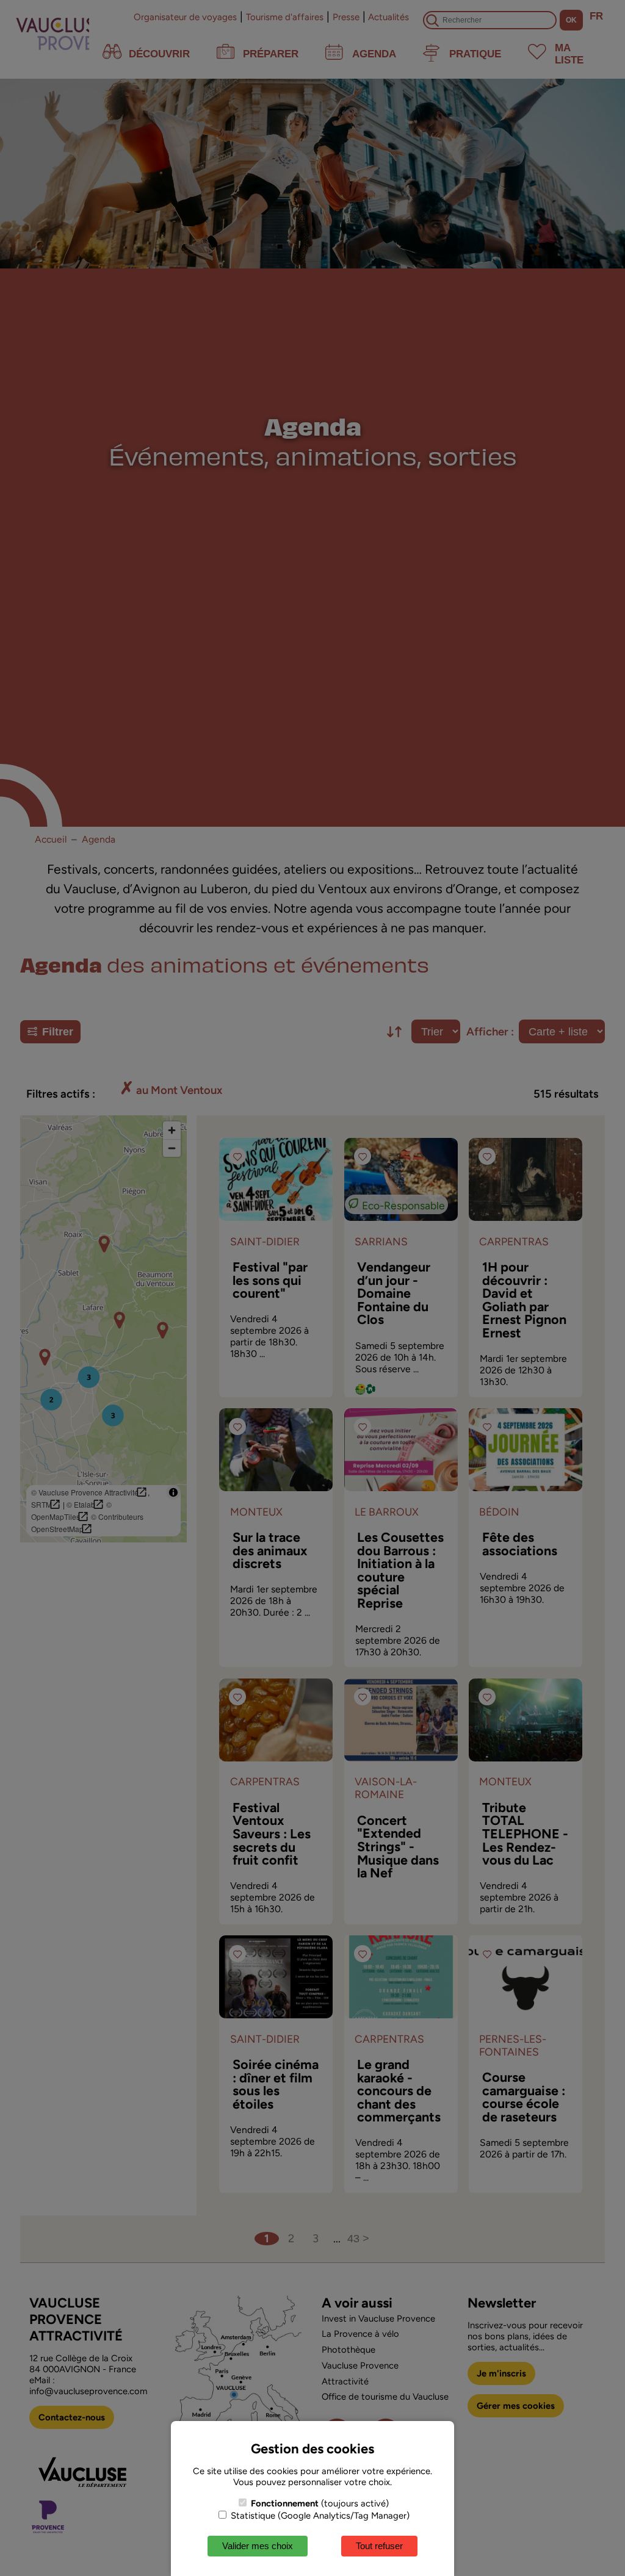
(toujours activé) (320, 2503)
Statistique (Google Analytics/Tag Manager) (319, 2516)
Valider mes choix (258, 2546)
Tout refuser (379, 2546)
